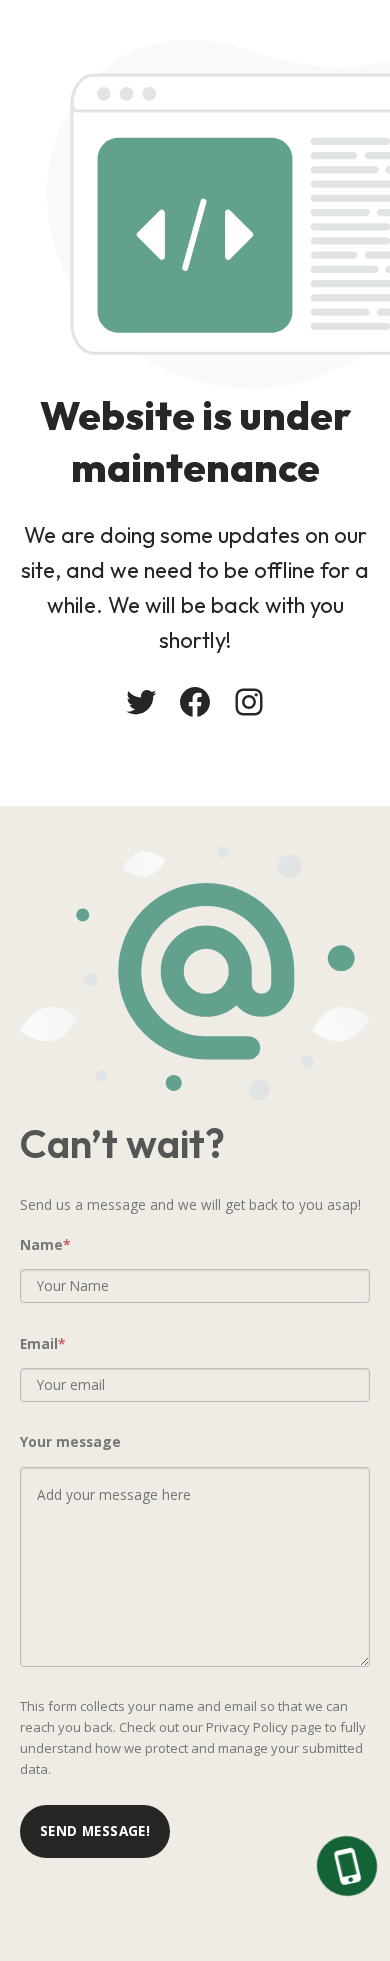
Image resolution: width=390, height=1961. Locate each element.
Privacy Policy (247, 1727)
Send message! (95, 1830)
